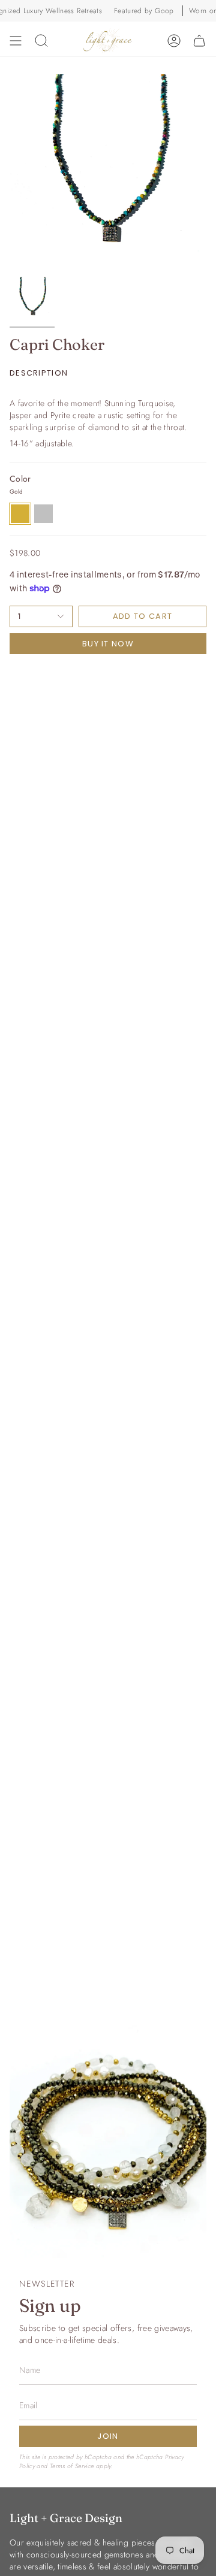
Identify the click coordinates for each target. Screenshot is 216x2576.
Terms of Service (72, 2466)
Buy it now (108, 644)
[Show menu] (16, 41)
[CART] (199, 41)
